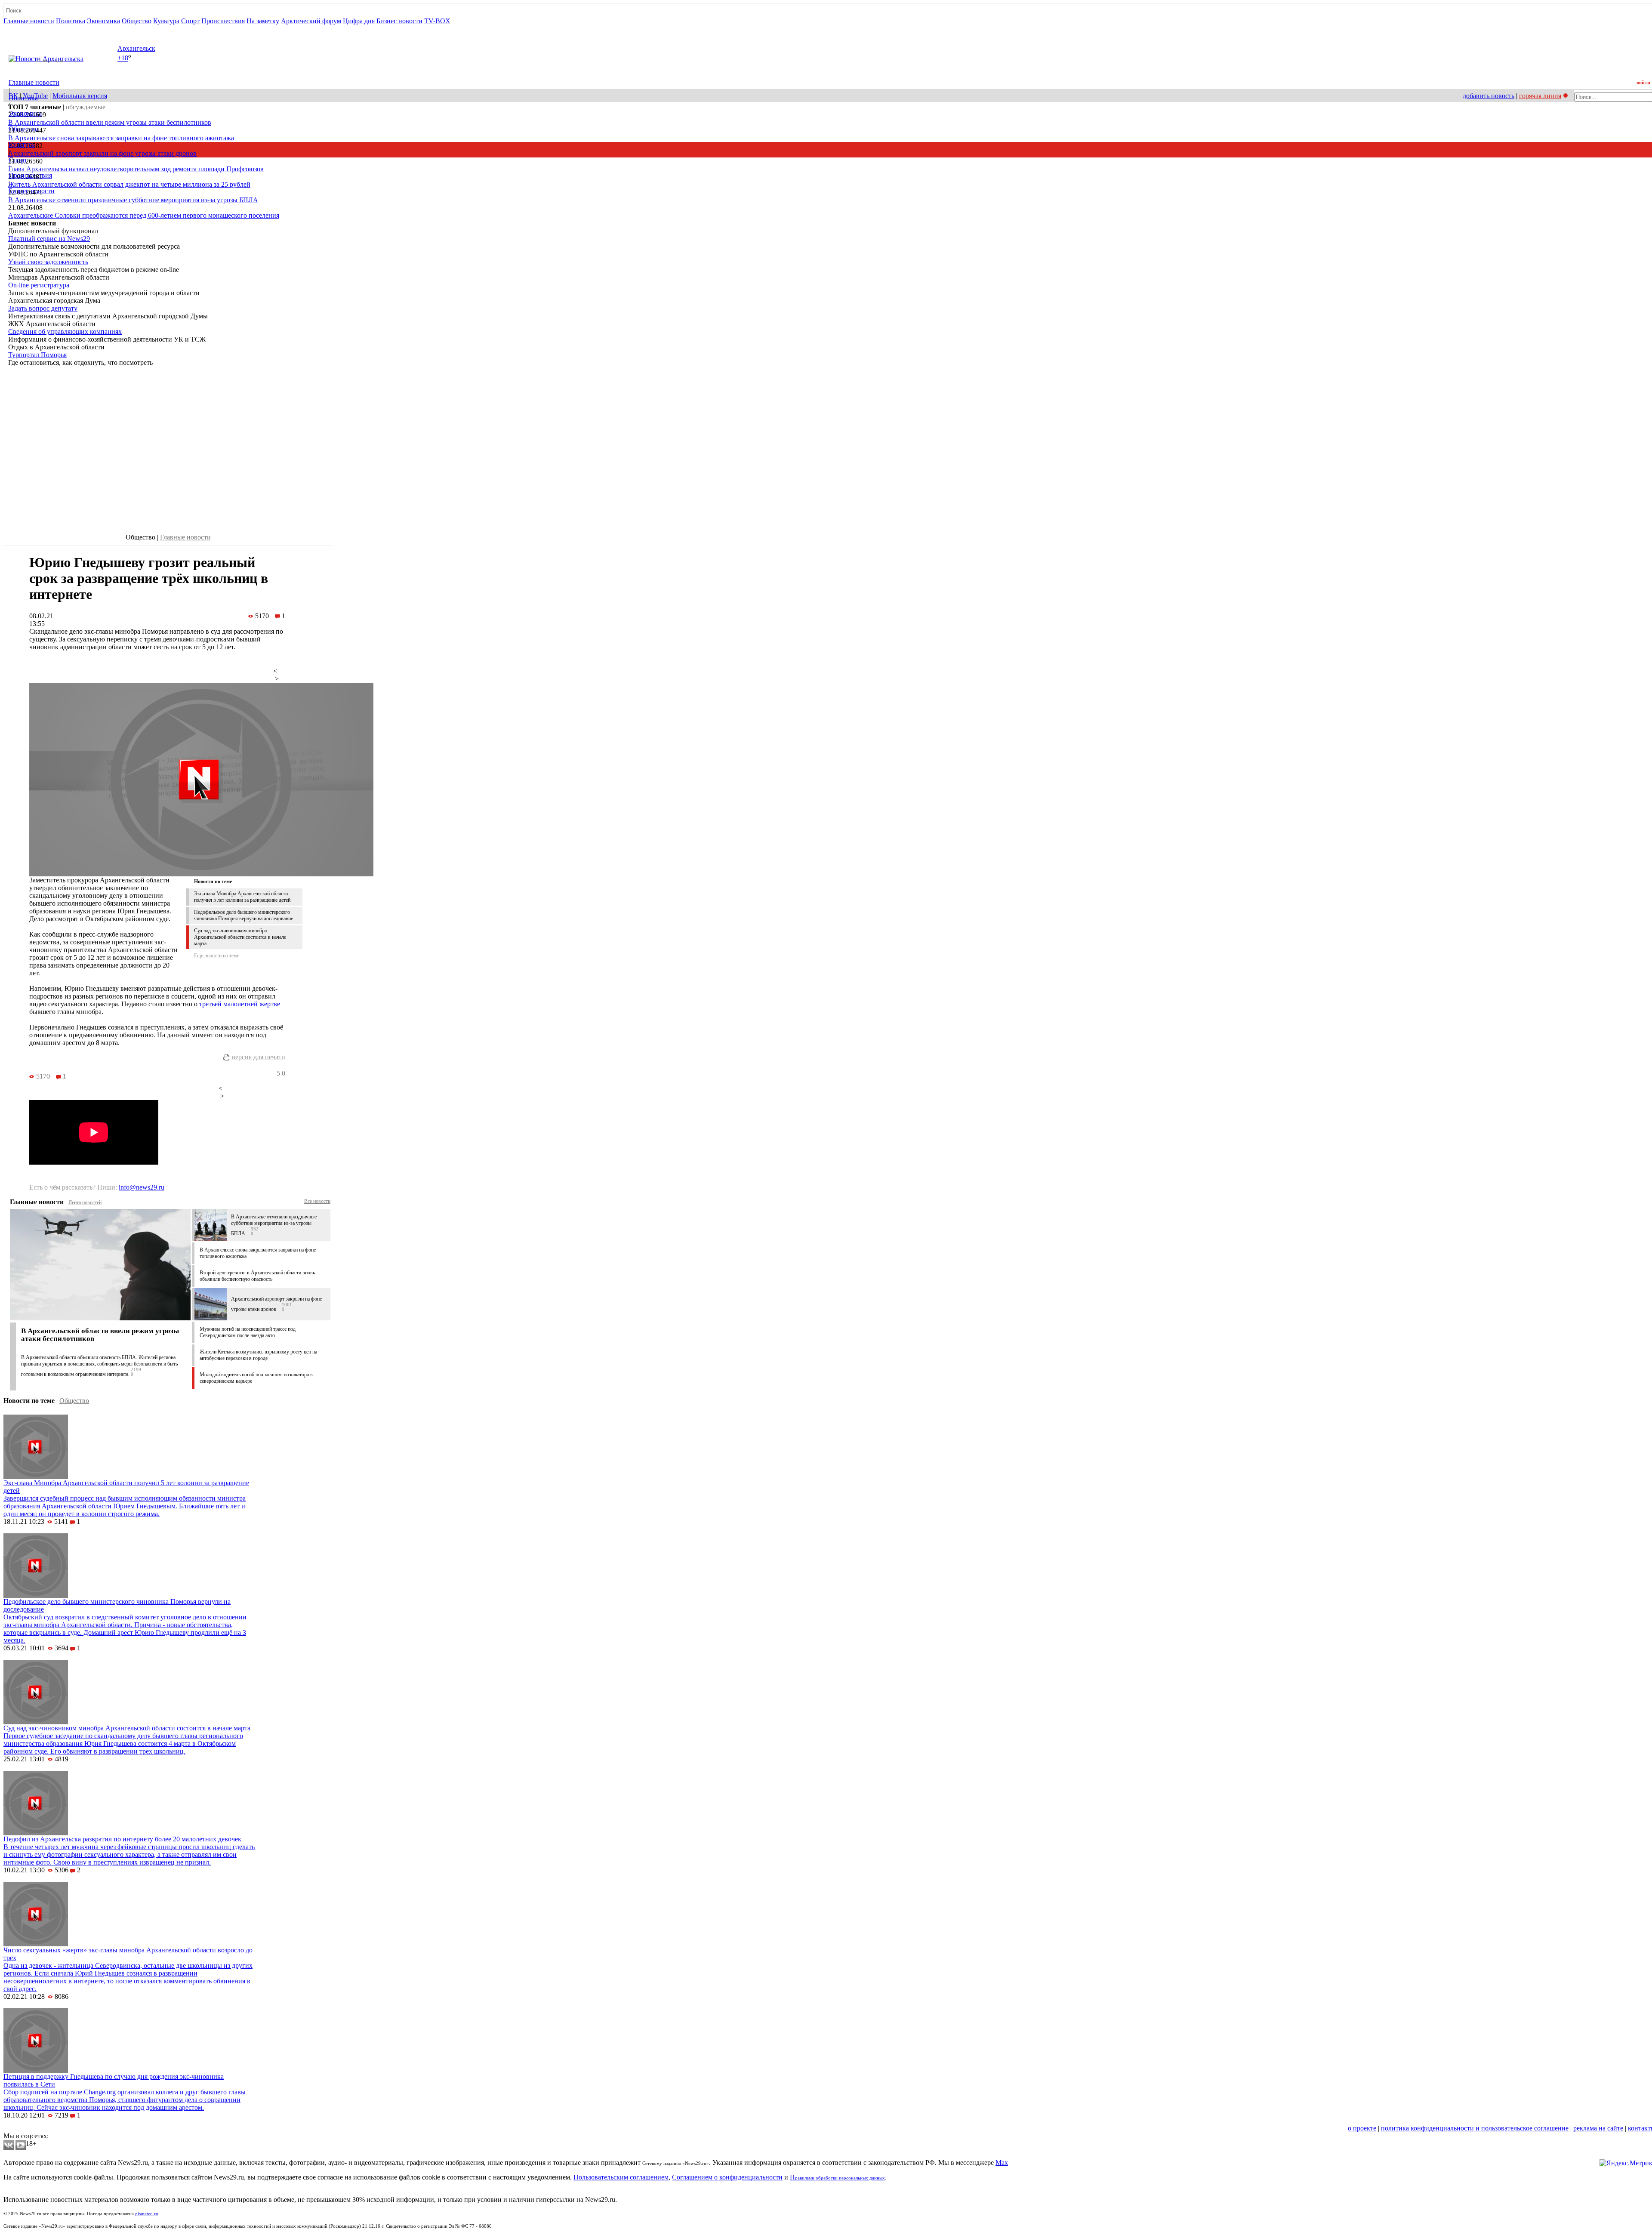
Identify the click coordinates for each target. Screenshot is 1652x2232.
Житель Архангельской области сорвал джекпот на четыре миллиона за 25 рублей (129, 184)
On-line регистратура (39, 285)
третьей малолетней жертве (240, 1004)
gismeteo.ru (147, 2214)
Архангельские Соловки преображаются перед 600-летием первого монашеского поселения (144, 215)
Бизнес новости (399, 21)
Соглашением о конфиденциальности (727, 2177)
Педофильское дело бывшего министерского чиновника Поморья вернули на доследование (243, 915)
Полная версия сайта (36, 29)
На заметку (263, 21)
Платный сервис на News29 (49, 239)
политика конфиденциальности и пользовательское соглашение (1475, 2128)
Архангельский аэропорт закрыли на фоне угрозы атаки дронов (102, 153)
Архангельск (136, 48)
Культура (166, 21)
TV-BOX (437, 21)
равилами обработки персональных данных (840, 2178)
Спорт (190, 21)
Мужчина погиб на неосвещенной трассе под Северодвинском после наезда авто (248, 1332)
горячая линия (1540, 96)
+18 (123, 58)
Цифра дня (359, 21)
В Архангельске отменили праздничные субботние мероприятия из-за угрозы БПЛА (133, 200)
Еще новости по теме (217, 956)
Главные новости (29, 21)
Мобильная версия (80, 96)
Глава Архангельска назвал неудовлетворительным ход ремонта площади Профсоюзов (136, 169)
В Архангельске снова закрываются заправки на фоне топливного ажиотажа (121, 138)
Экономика (103, 21)
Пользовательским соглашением (621, 2177)
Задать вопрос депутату (43, 308)
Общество (137, 21)
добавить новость (1489, 96)
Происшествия (223, 21)
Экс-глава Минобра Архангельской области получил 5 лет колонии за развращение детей (242, 897)
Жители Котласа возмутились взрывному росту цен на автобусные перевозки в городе (258, 1355)
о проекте (1362, 2128)
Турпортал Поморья (37, 355)
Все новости (317, 1201)
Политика (71, 21)
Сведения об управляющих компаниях (65, 331)
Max (1002, 2163)
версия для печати (259, 1057)
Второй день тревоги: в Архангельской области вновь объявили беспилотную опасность (257, 1276)
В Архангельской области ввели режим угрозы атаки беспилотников (110, 122)
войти (1643, 83)
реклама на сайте (1598, 2128)
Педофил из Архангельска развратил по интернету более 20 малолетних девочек (122, 1839)
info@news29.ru (142, 1187)
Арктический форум (311, 21)
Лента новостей (85, 1202)
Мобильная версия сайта (42, 2128)
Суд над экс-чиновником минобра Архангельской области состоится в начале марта (240, 937)
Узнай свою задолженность (48, 262)
